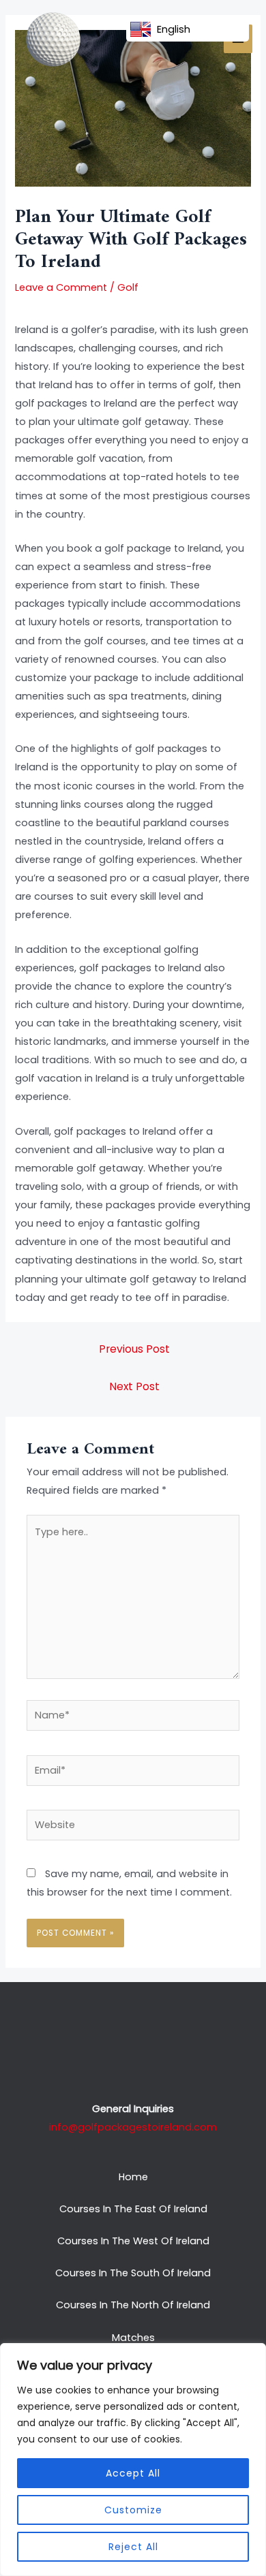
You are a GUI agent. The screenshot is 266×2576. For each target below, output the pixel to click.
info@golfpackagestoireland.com (133, 2127)
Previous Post (134, 1349)
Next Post (134, 1386)
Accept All (133, 2473)
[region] (133, 2460)
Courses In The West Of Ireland (133, 2241)
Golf (128, 287)
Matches (133, 2338)
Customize (133, 2510)
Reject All (133, 2547)
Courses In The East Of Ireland (133, 2209)
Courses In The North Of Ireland (133, 2305)
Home (133, 2177)
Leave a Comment (61, 287)
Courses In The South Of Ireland (133, 2273)
